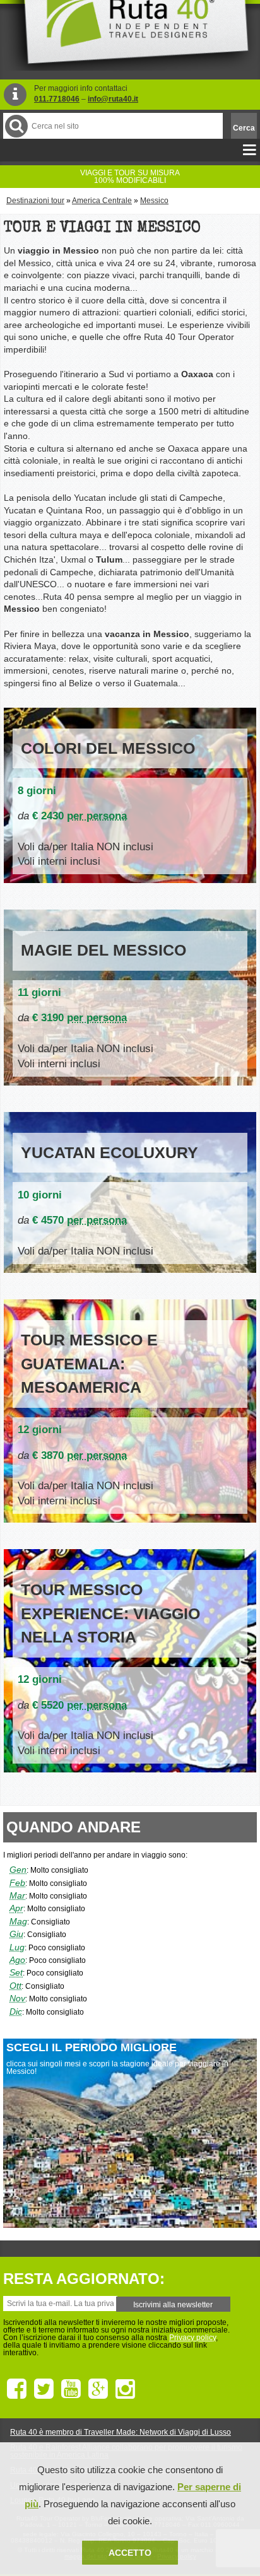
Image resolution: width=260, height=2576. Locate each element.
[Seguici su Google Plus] (98, 2389)
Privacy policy (192, 2338)
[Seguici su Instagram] (125, 2389)
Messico (154, 201)
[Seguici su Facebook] (17, 2389)
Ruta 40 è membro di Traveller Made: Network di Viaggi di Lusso (121, 2432)
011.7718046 (57, 99)
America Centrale (102, 201)
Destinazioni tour (35, 201)
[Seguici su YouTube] (71, 2389)
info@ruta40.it (113, 99)
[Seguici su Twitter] (44, 2389)
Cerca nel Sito (16, 126)
